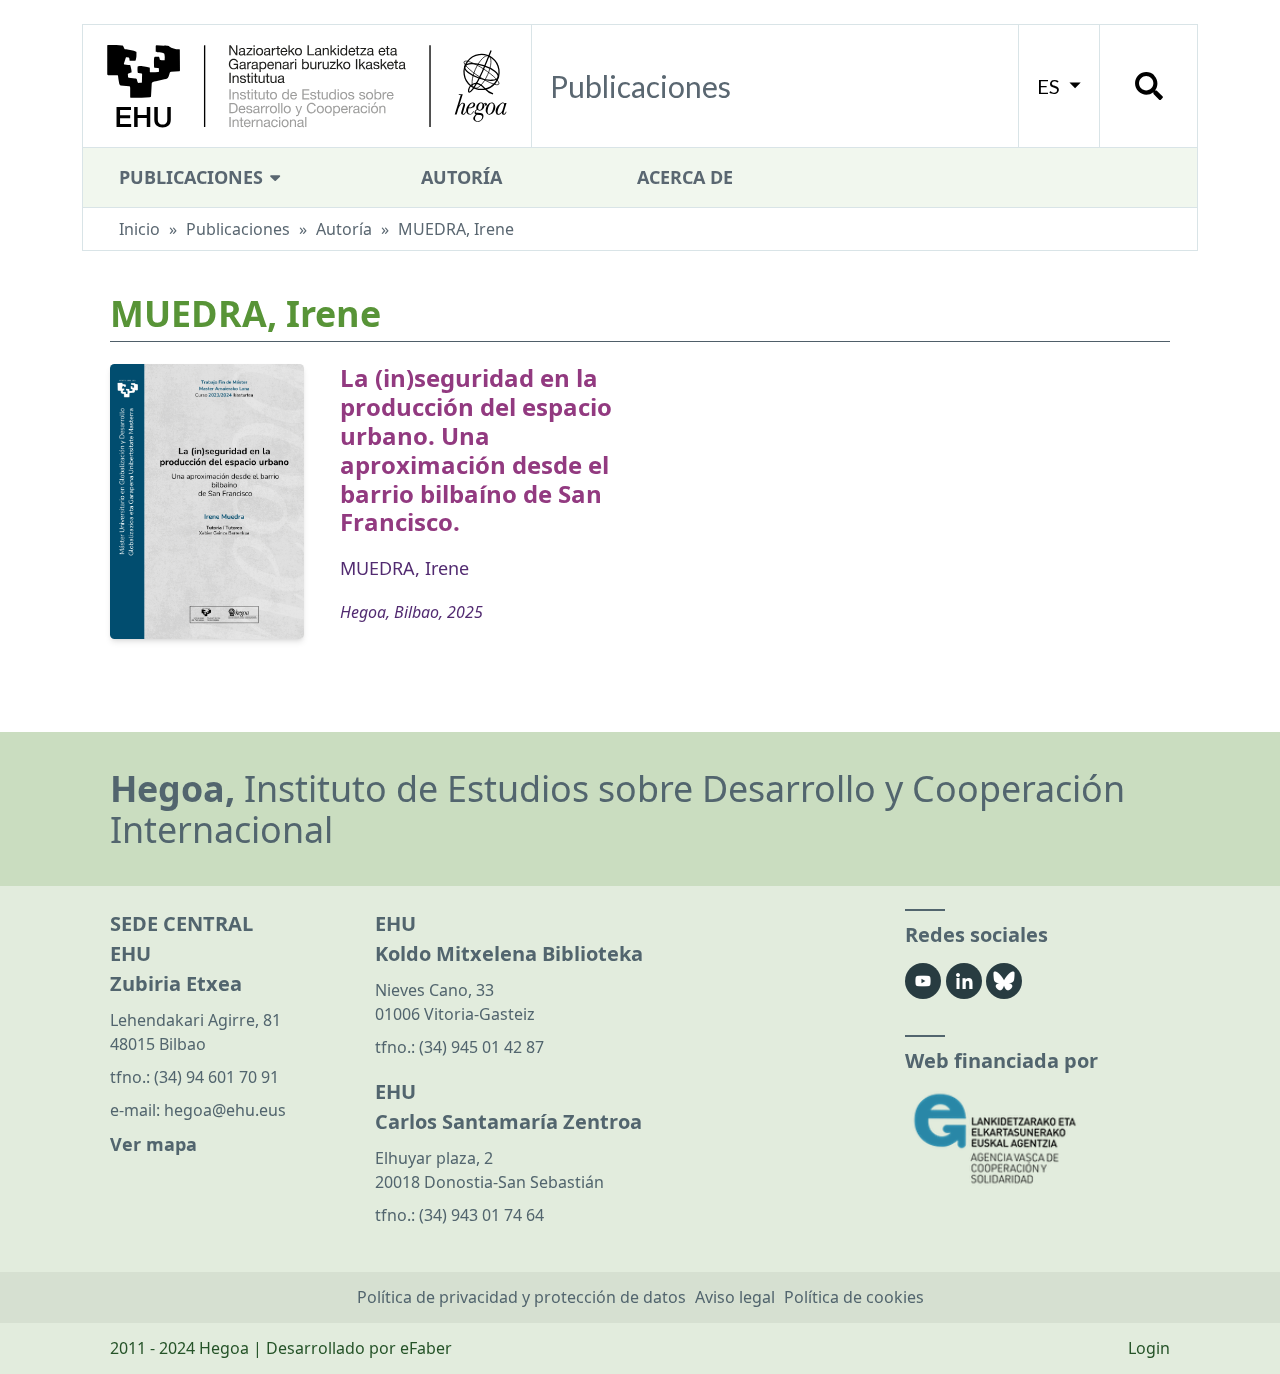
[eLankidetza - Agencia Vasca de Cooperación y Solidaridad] (1037, 1138)
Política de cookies (854, 1297)
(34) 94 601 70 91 (216, 1077)
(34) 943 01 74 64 (481, 1215)
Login (1149, 1348)
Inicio (139, 229)
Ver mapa (153, 1144)
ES (1050, 86)
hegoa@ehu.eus (225, 1110)
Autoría (461, 177)
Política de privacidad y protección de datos (521, 1297)
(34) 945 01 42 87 (481, 1047)
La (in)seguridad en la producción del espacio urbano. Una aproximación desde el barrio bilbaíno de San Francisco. (476, 449)
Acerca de (685, 177)
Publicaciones (193, 177)
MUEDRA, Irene (404, 568)
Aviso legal (735, 1297)
